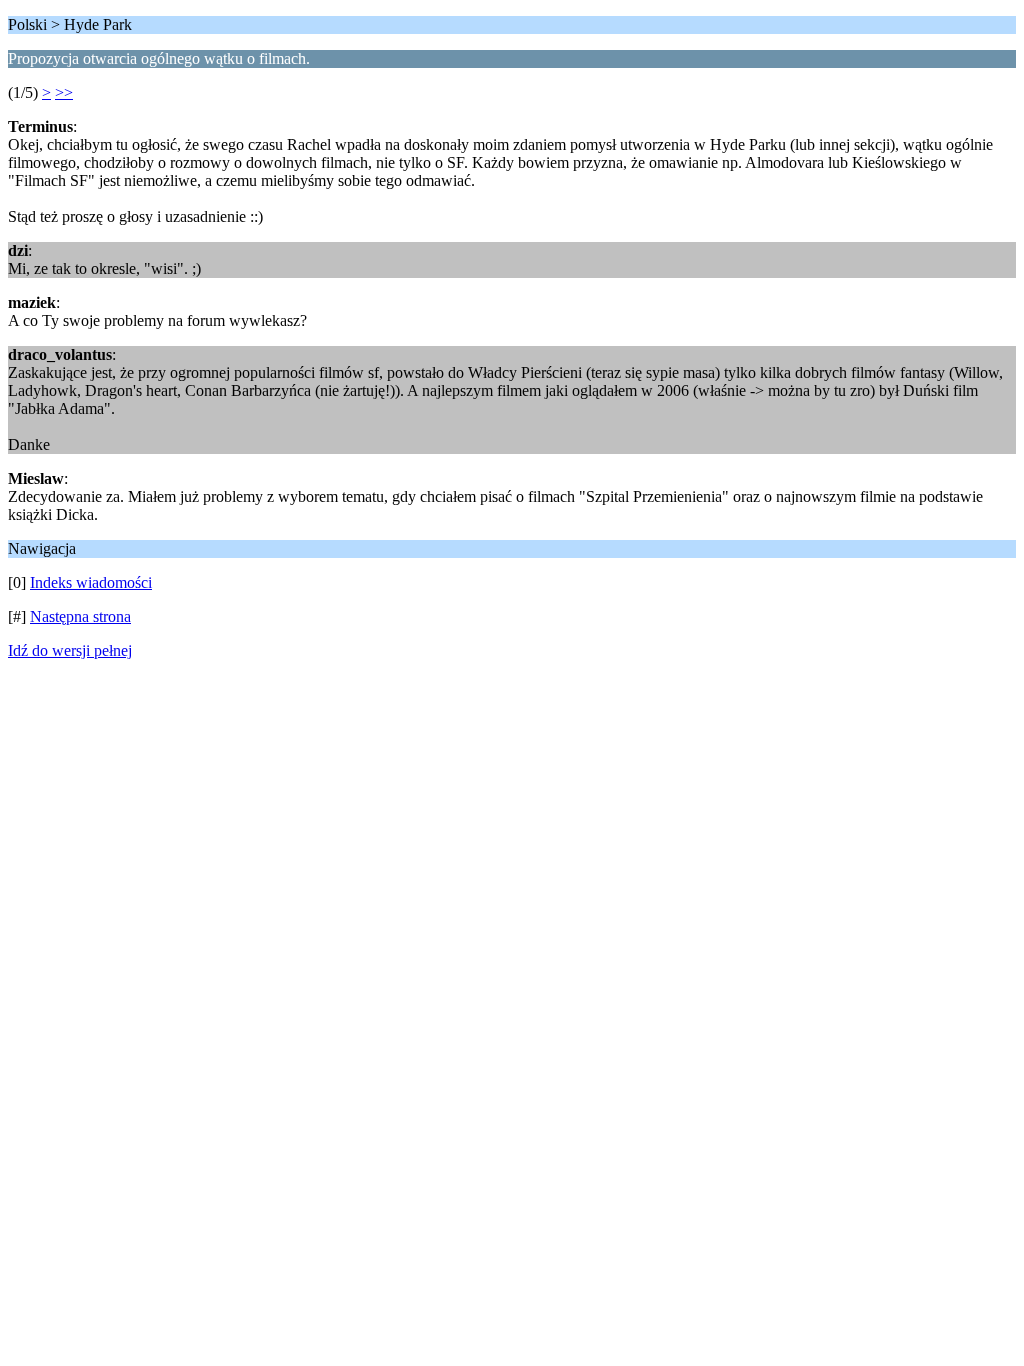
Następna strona (80, 616)
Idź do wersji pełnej (70, 650)
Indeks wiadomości (91, 582)
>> (64, 92)
